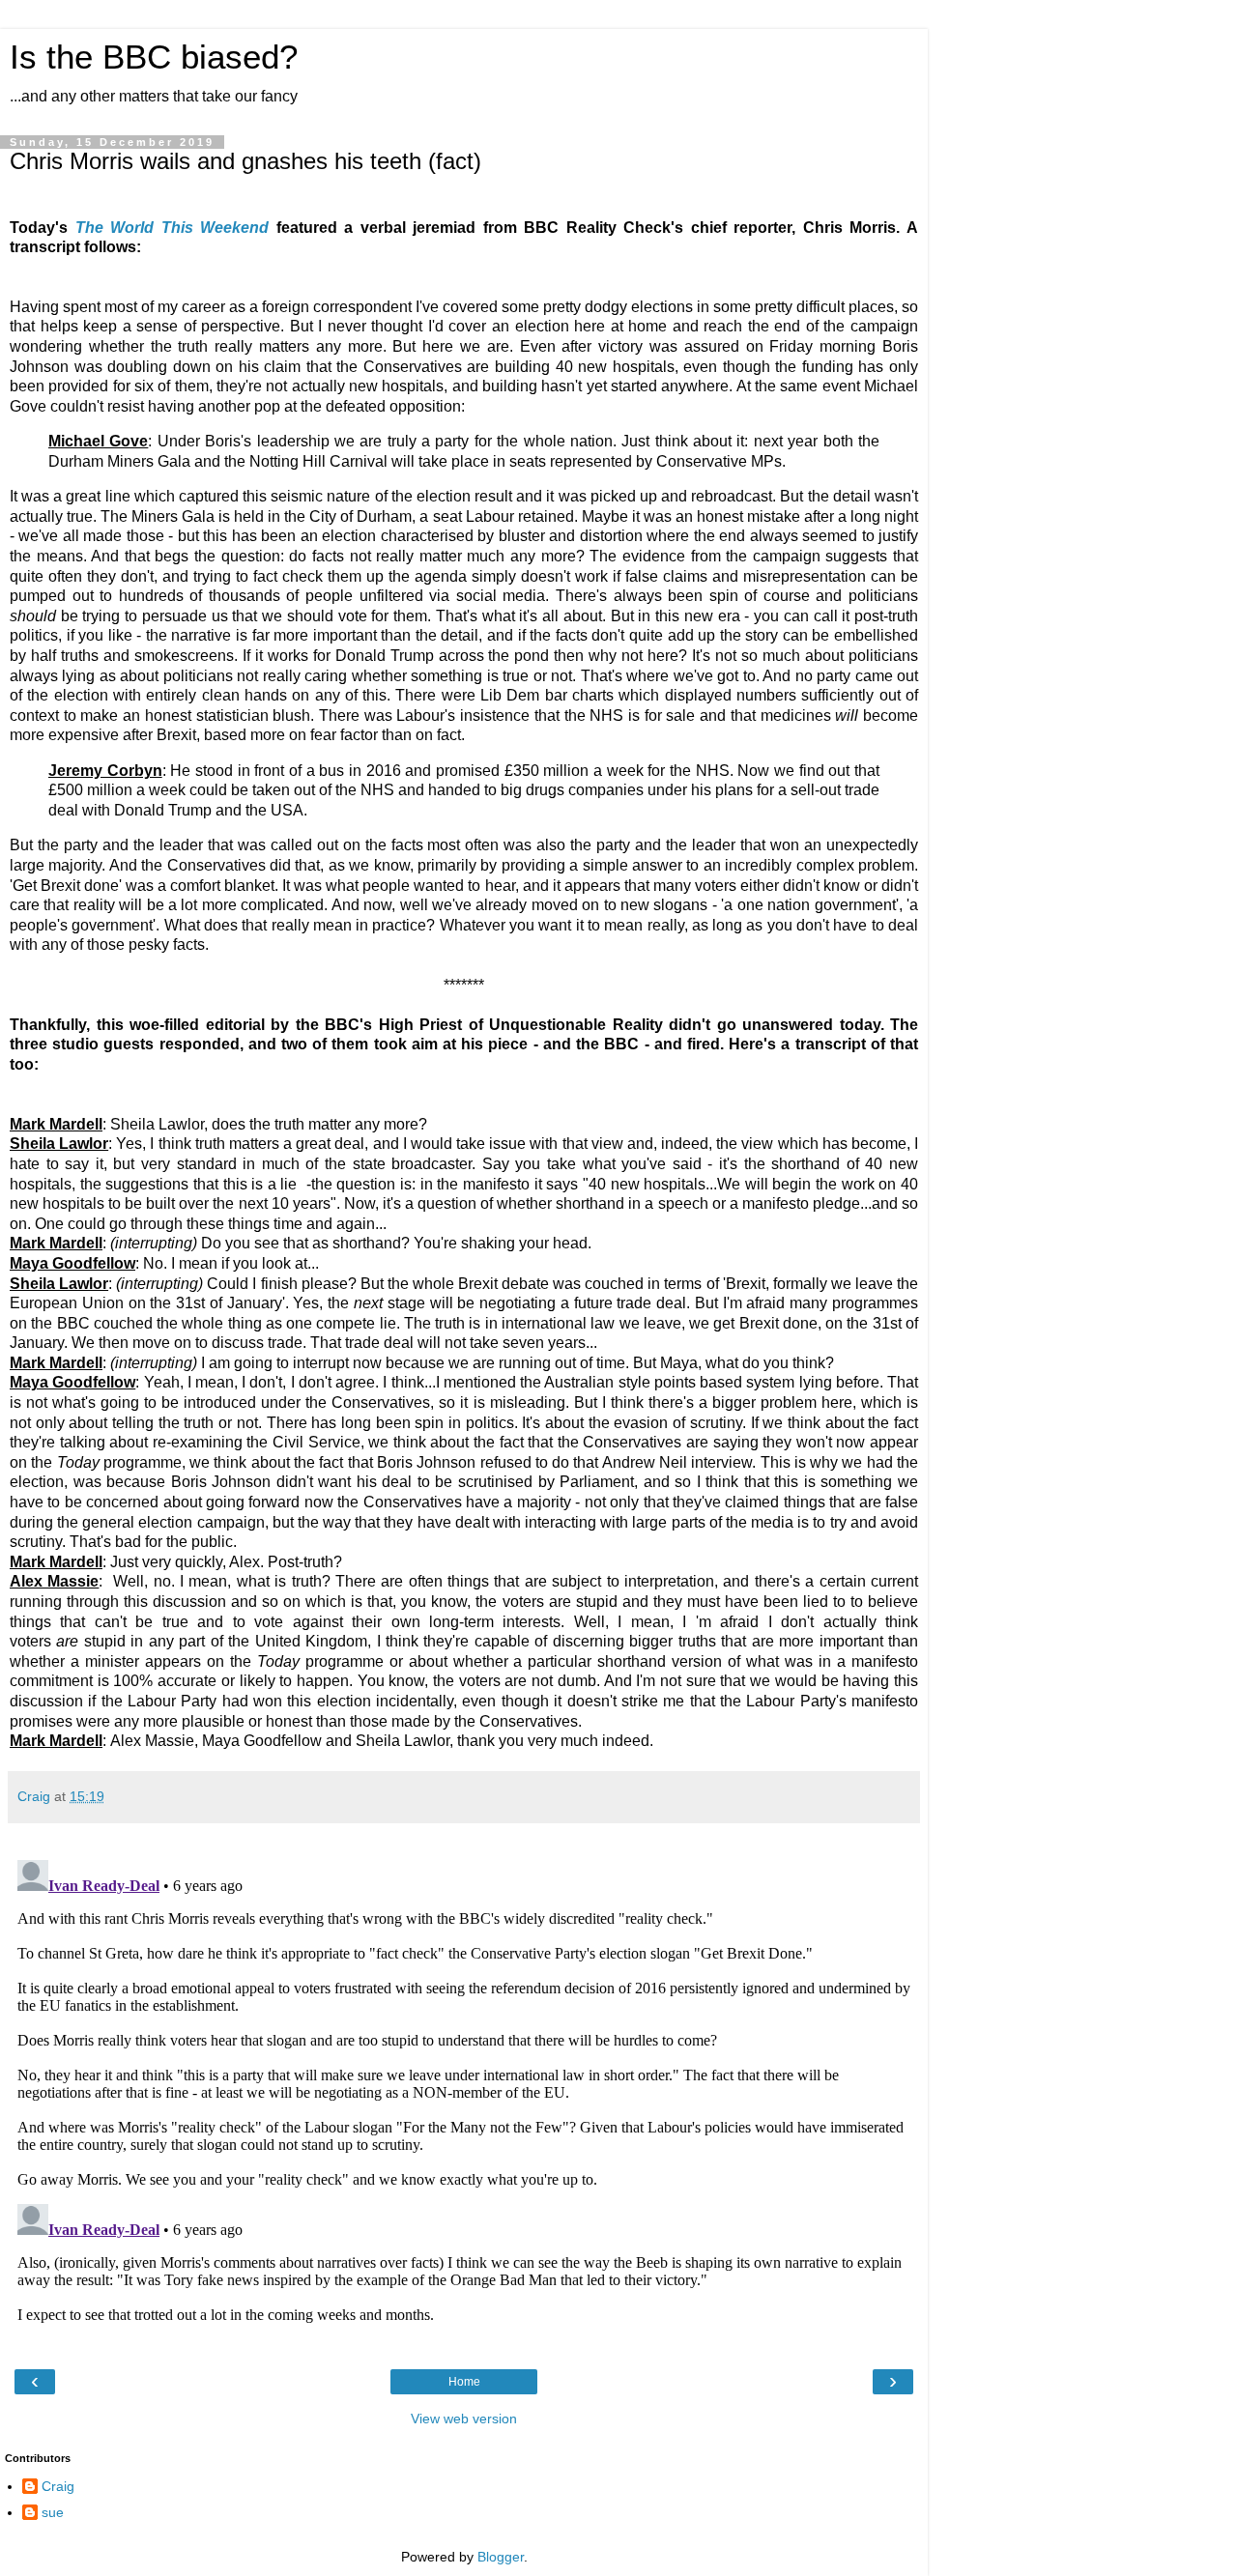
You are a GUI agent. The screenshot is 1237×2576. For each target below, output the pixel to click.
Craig (58, 2486)
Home (464, 2382)
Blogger (501, 2557)
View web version (464, 2419)
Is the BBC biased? (154, 57)
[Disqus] (464, 2094)
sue (53, 2512)
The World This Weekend (173, 228)
